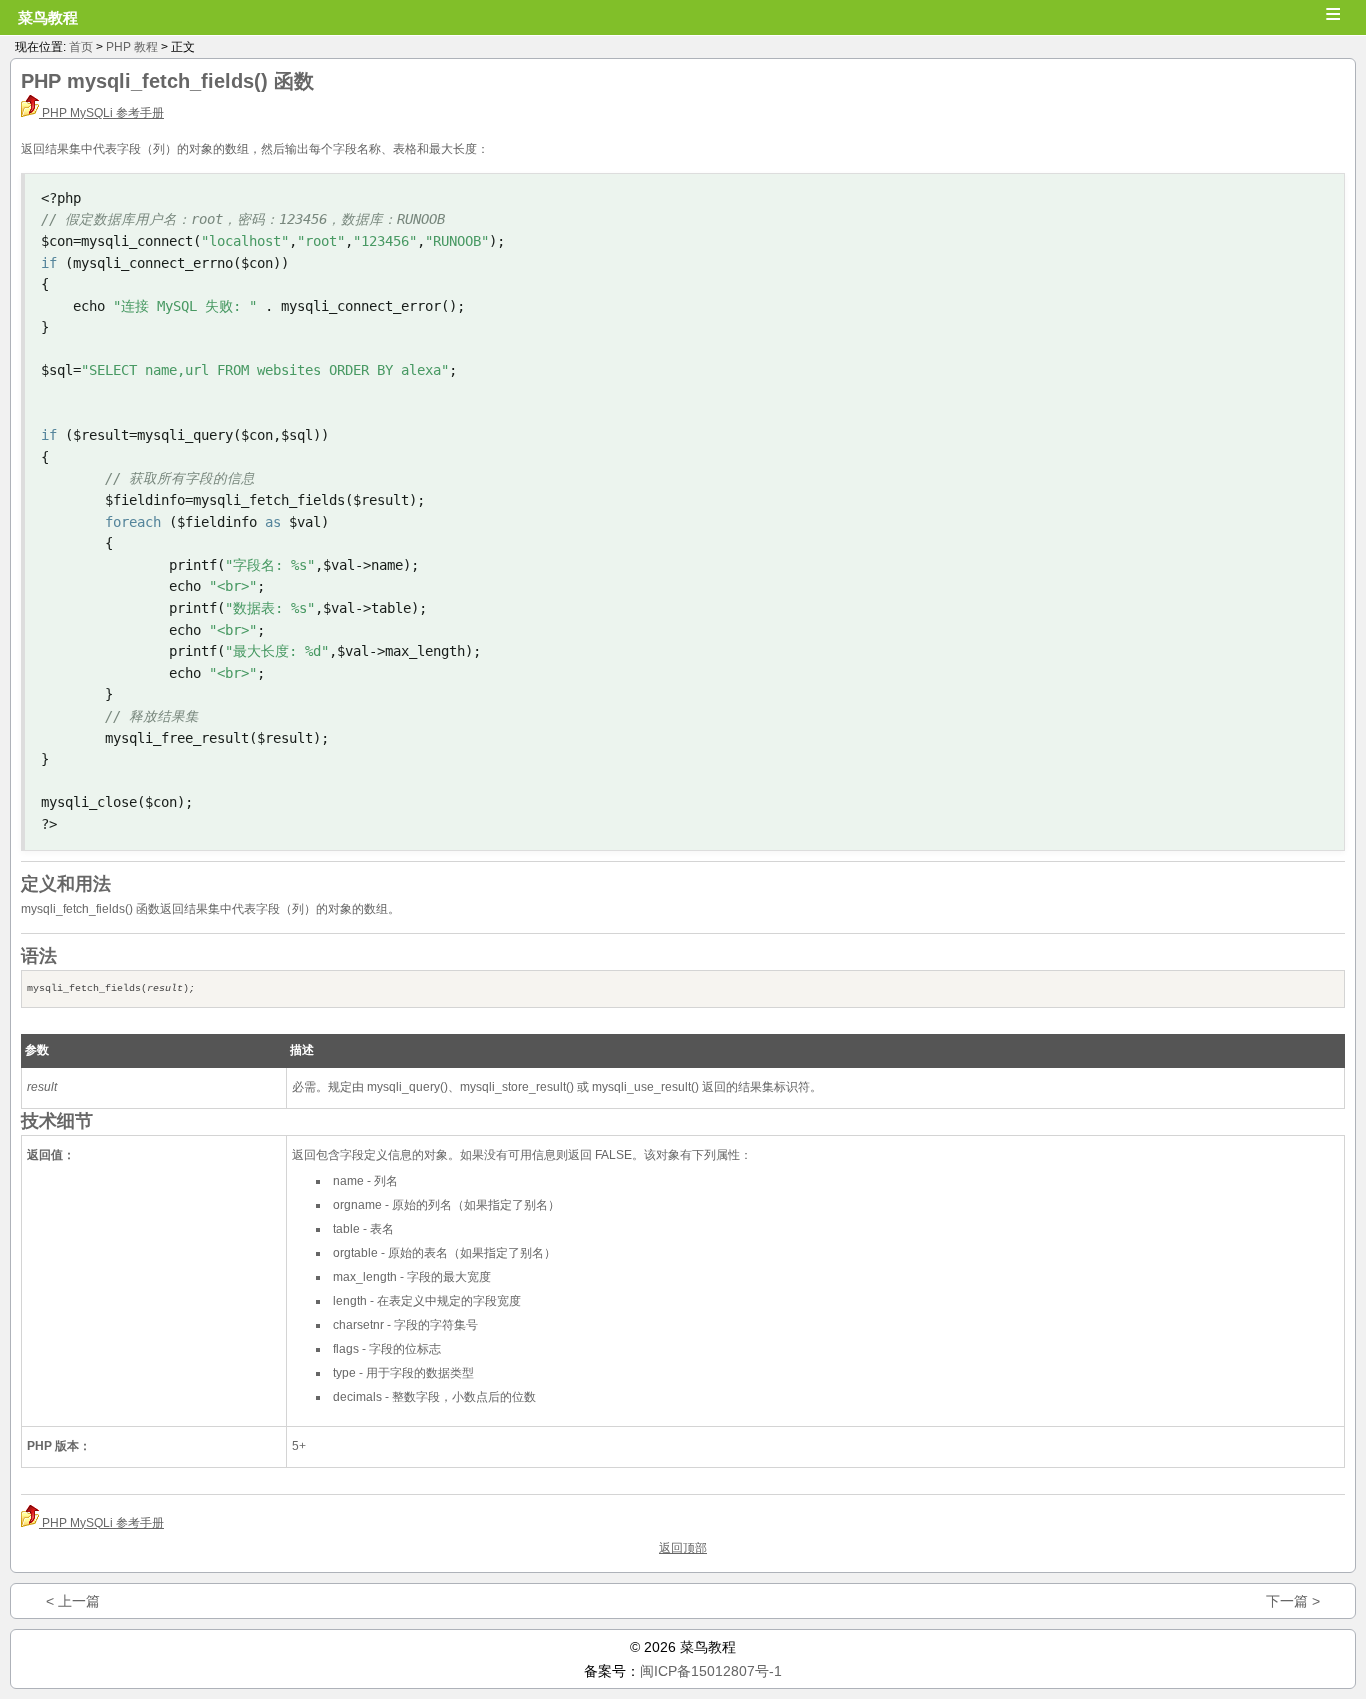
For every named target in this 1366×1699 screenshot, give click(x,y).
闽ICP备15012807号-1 (711, 1671)
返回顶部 (683, 1548)
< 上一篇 (73, 1601)
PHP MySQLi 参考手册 (101, 113)
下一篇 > (1293, 1601)
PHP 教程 (132, 47)
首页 (81, 47)
